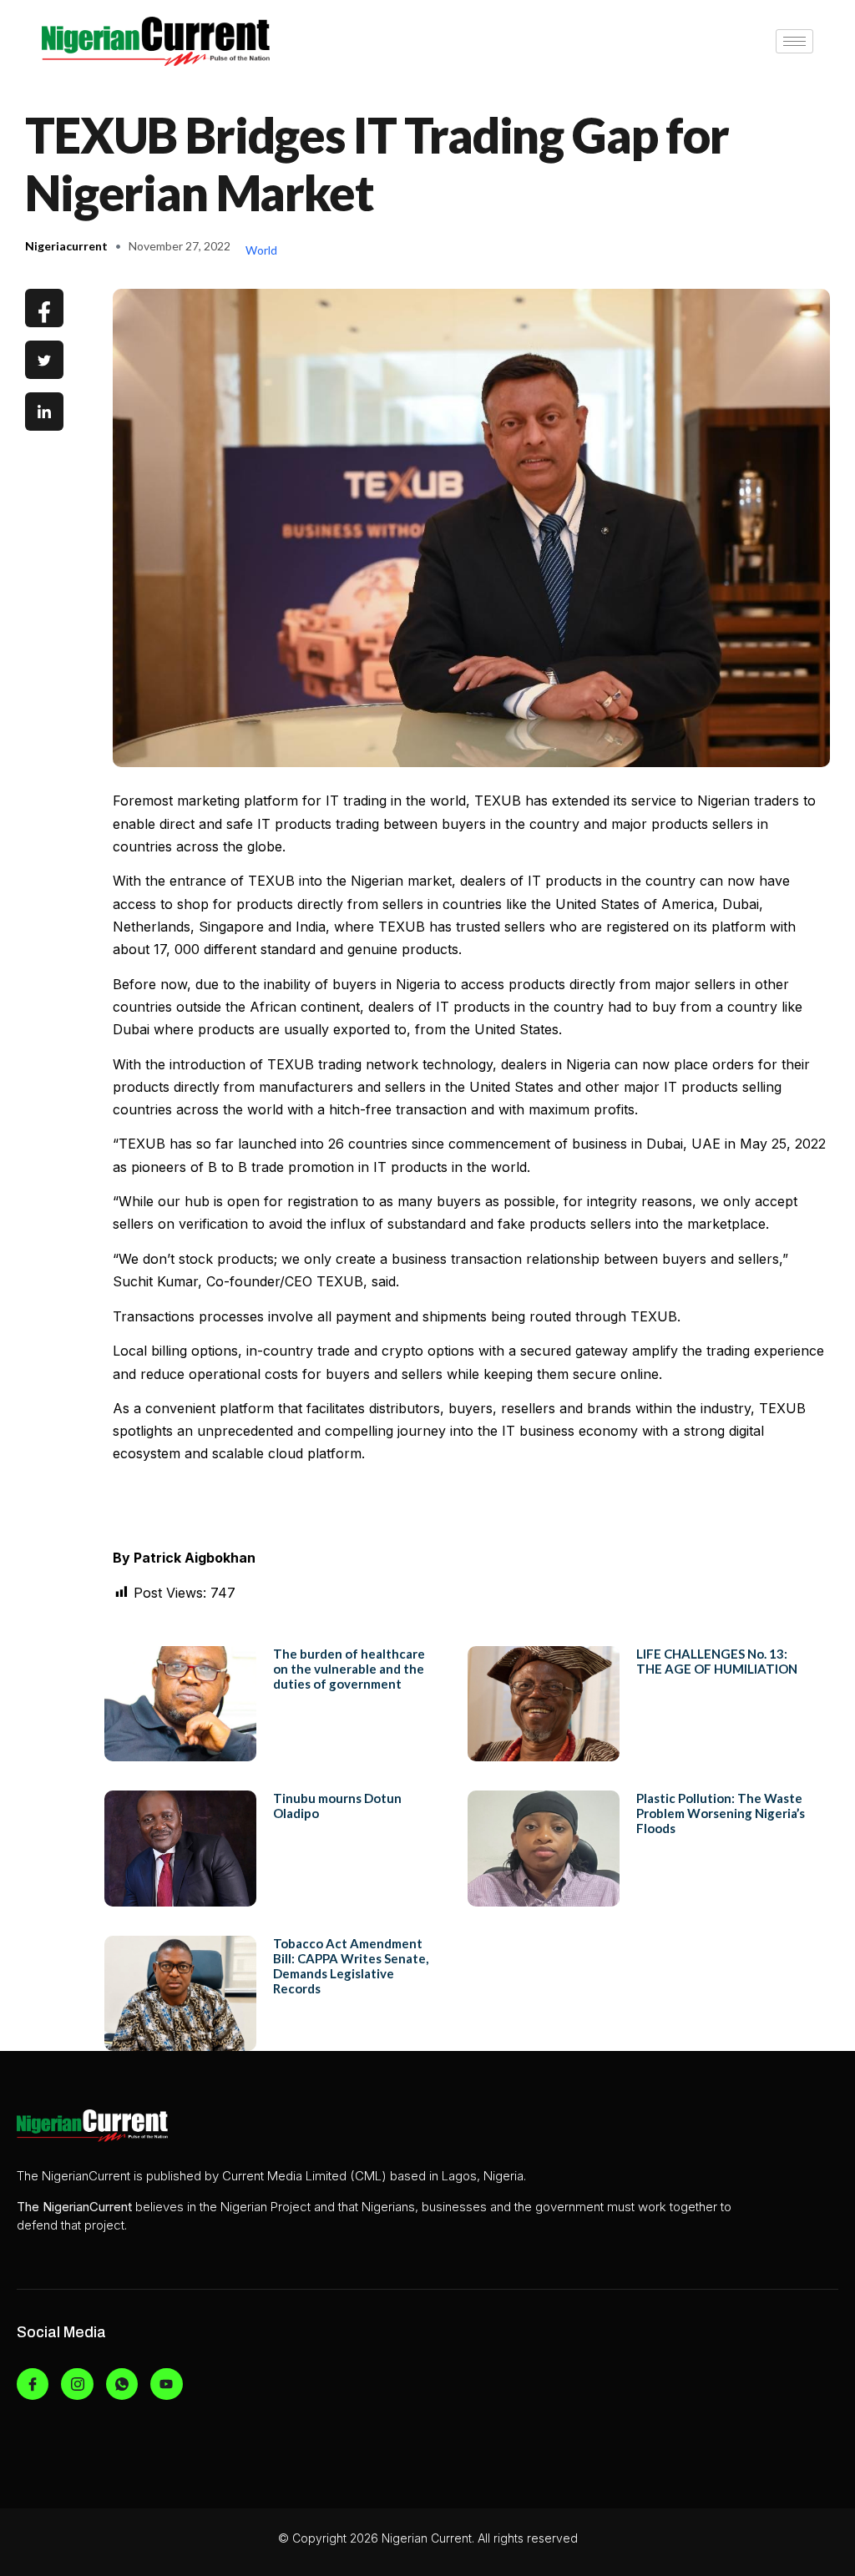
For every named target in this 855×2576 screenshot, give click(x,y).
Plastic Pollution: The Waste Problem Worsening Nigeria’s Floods (721, 1813)
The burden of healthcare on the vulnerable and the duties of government (349, 1669)
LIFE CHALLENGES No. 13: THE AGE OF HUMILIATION (717, 1661)
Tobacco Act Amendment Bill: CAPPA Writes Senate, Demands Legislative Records (351, 1966)
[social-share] (44, 308)
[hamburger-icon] (794, 41)
